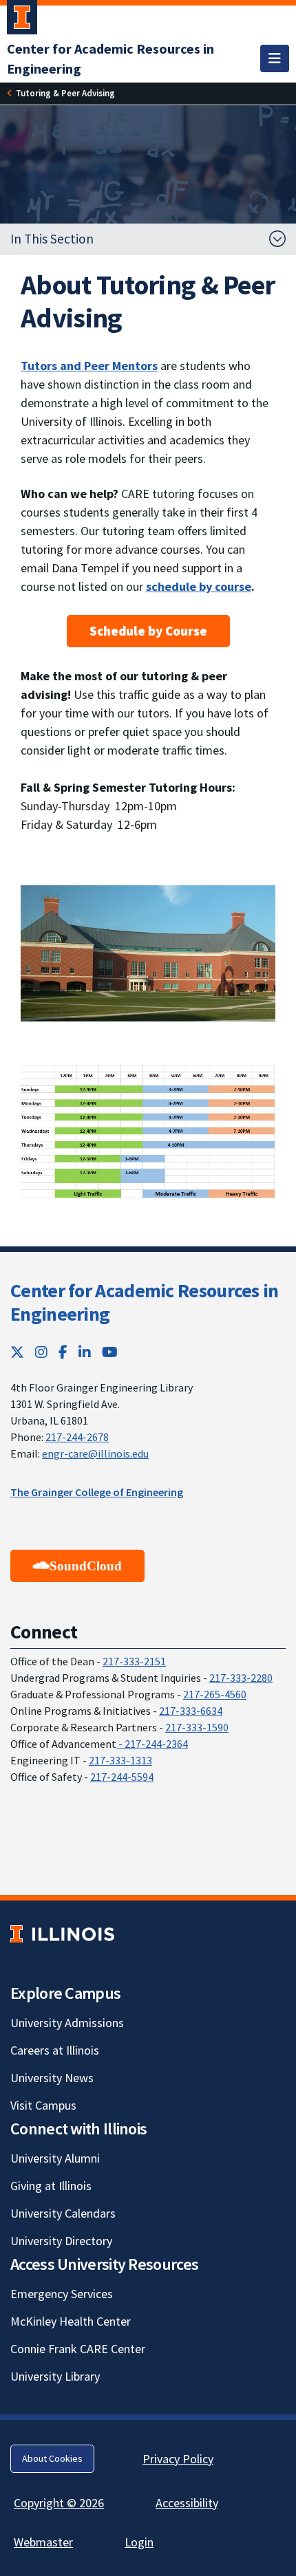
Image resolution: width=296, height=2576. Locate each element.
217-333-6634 (191, 1711)
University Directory (61, 2241)
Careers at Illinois (55, 2050)
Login (139, 2542)
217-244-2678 (77, 1437)
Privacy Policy (178, 2459)
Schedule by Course (148, 631)
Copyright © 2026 (59, 2503)
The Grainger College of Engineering (97, 1492)
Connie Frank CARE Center (78, 2349)
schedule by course (199, 586)
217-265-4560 (215, 1694)
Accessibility (187, 2503)
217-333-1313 (120, 1760)
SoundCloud (86, 1566)
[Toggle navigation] (275, 58)
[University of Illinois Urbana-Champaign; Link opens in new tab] (22, 20)
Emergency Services (62, 2294)
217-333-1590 (197, 1727)
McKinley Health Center (71, 2321)
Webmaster (43, 2542)
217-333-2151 (134, 1661)
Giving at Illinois (51, 2186)
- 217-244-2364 (152, 1744)
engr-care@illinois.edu (95, 1453)
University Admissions (67, 2023)
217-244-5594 (122, 1777)
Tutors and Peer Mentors (89, 366)
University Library (55, 2376)
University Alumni (55, 2158)
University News (52, 2078)
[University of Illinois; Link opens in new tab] (62, 1934)
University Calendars (63, 2213)
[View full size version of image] (148, 954)
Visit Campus (43, 2105)
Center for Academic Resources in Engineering (145, 1302)
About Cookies (52, 2458)
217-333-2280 (241, 1678)
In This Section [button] (52, 239)
